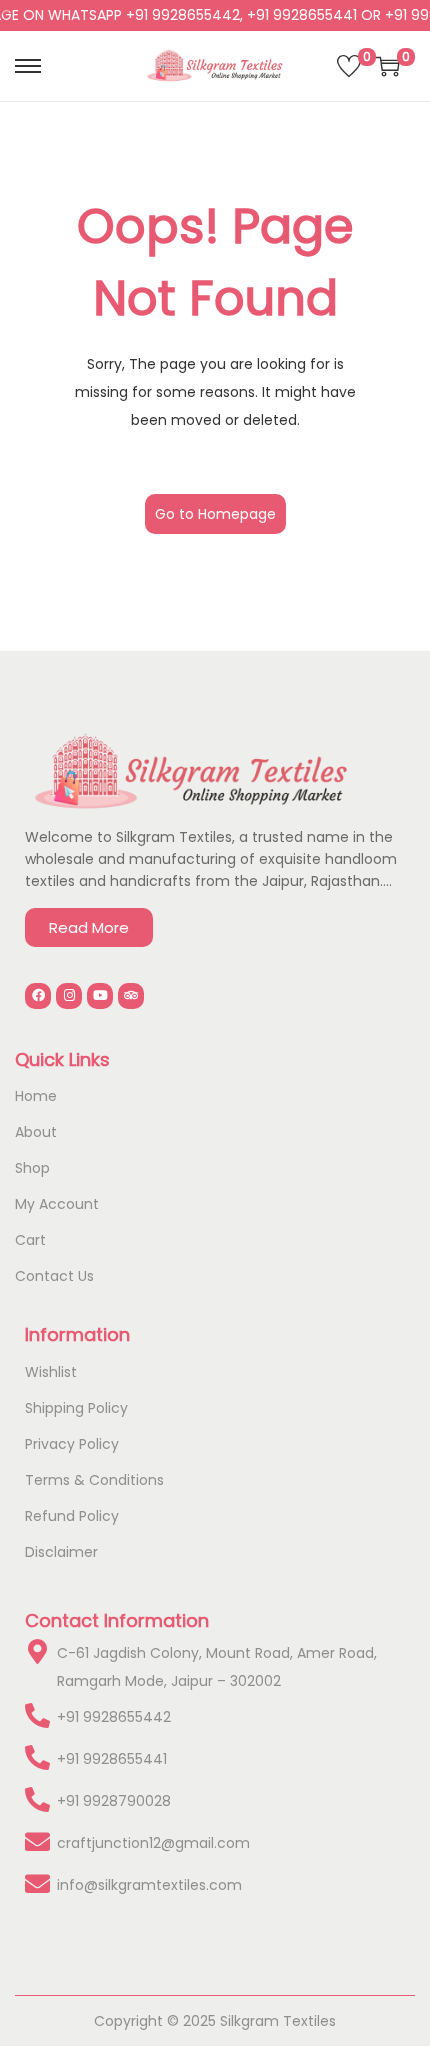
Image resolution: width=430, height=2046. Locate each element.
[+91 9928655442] (37, 1715)
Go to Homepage (215, 514)
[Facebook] (38, 996)
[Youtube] (100, 996)
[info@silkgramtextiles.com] (37, 1883)
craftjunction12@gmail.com (153, 1843)
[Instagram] (69, 996)
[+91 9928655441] (37, 1757)
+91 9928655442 (114, 1717)
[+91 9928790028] (37, 1799)
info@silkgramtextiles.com (149, 1885)
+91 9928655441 (112, 1759)
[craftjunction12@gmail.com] (37, 1841)
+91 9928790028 (114, 1801)
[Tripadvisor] (131, 996)
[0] (349, 66)
